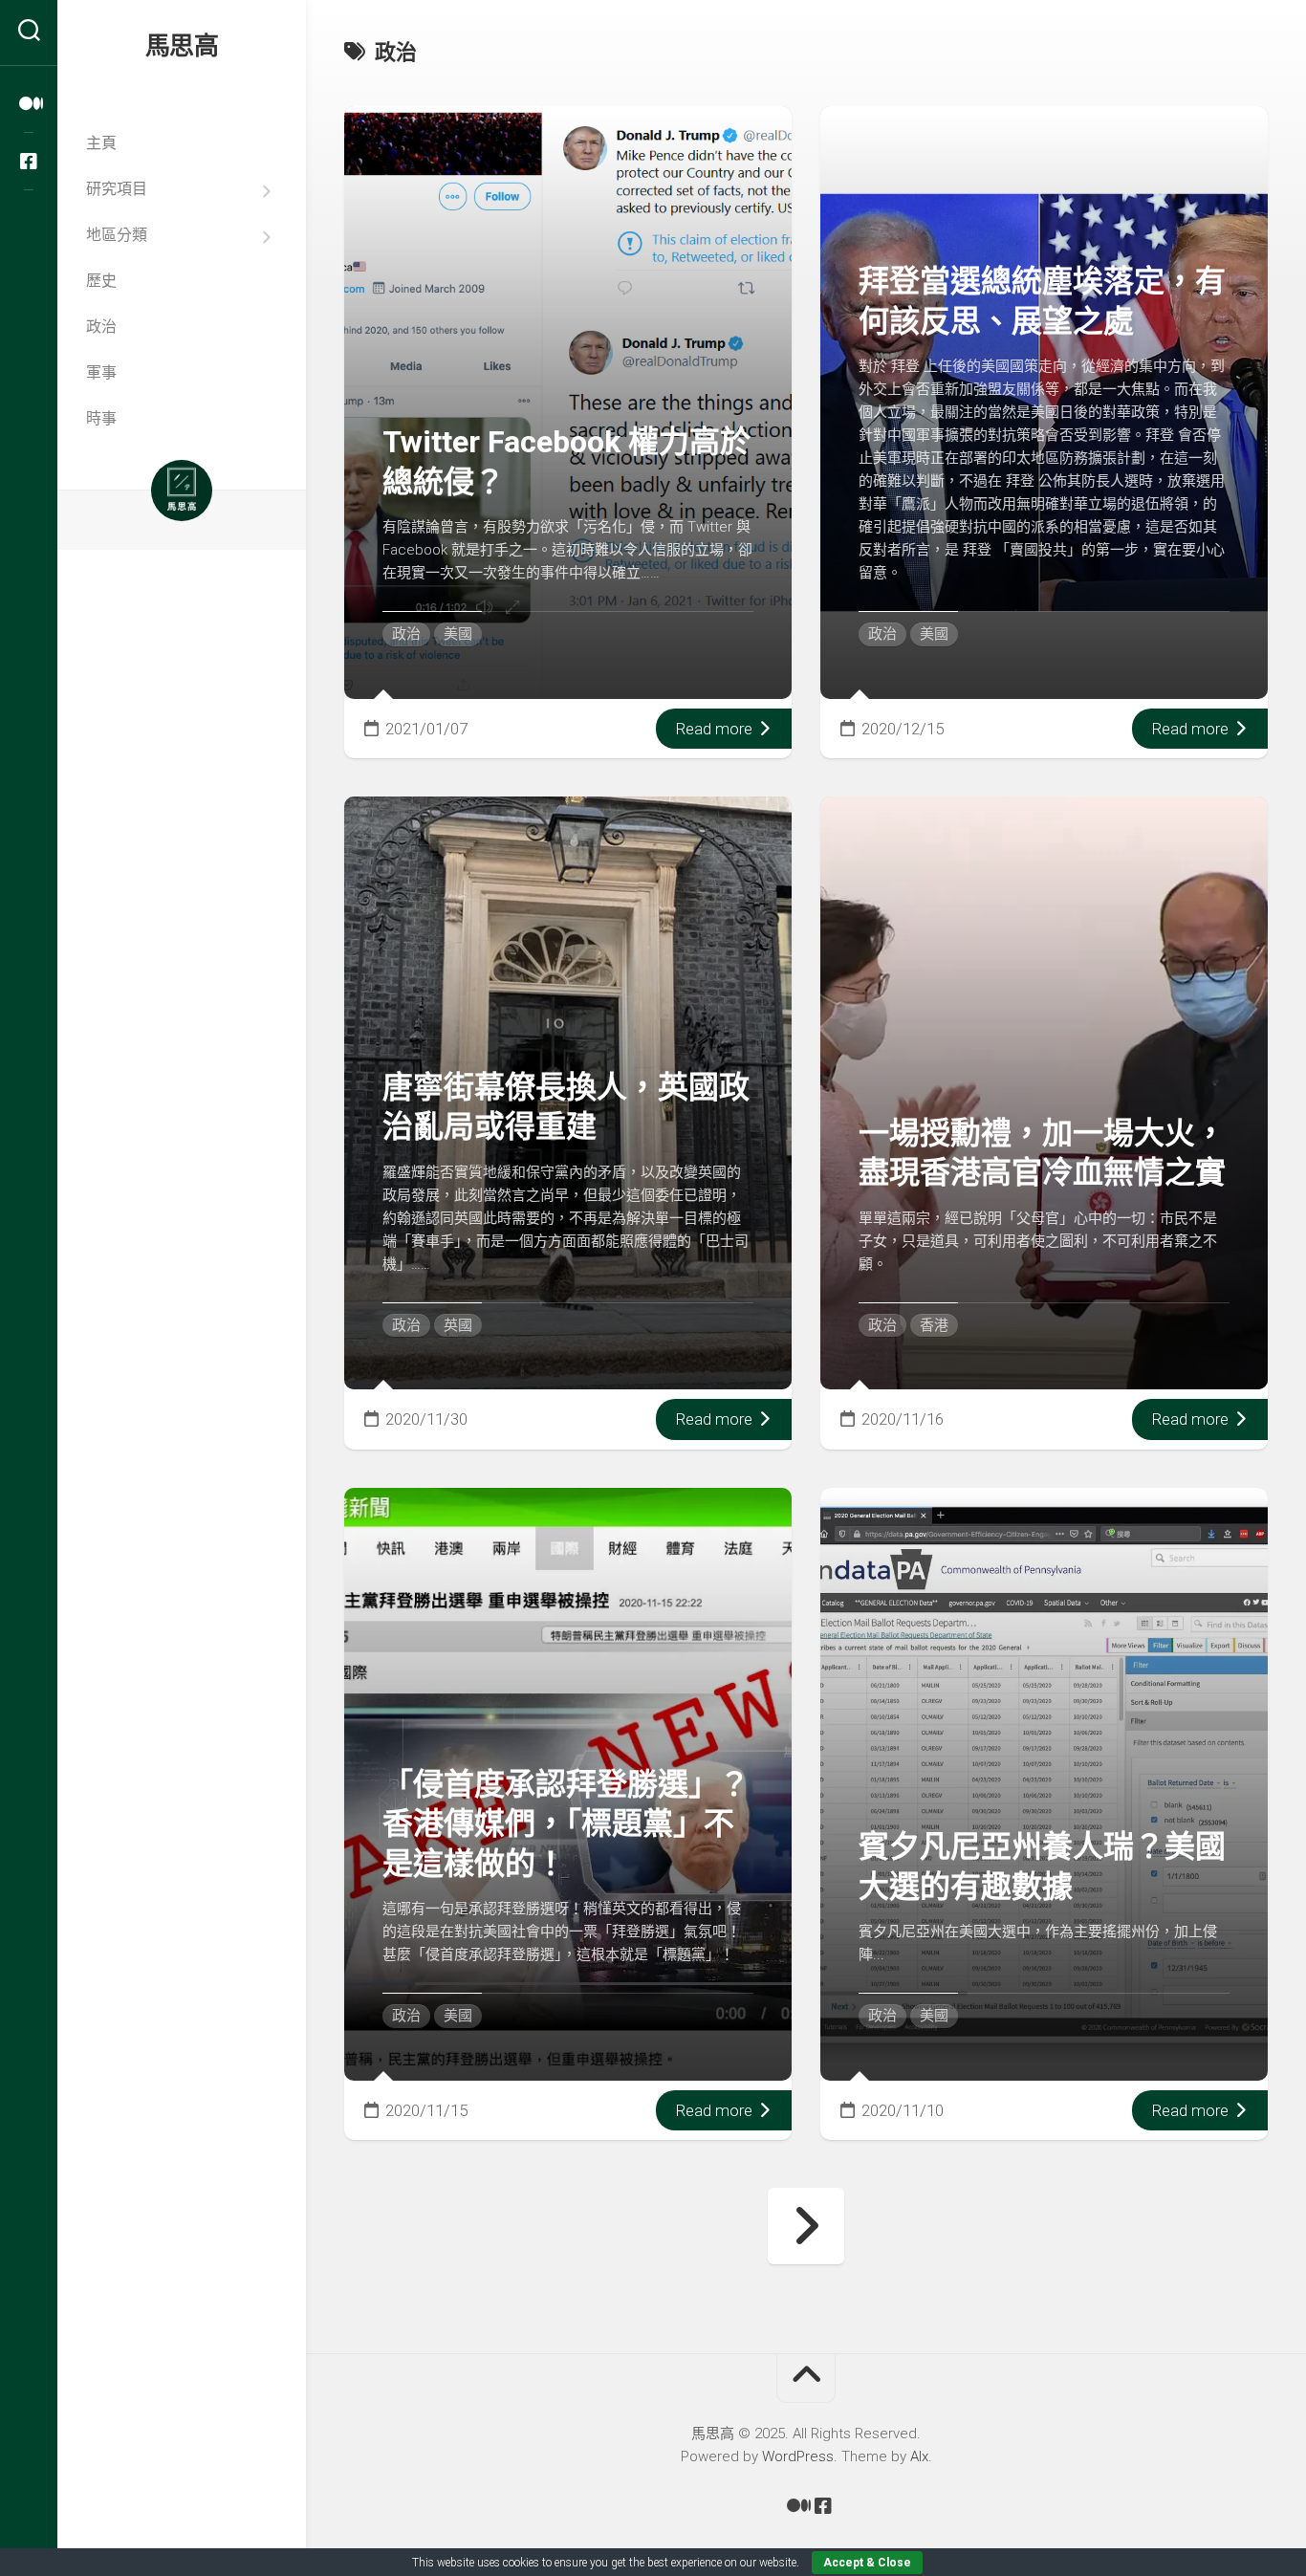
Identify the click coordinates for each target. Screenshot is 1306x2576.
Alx (919, 2456)
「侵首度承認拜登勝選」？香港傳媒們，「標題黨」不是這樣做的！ (566, 1824)
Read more (716, 729)
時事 (101, 418)
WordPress (798, 2456)
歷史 (101, 281)
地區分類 (117, 235)
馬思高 (182, 46)
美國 (458, 634)
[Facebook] (29, 162)
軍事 (101, 372)
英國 (458, 1325)
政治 (101, 327)
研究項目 (117, 189)
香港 (934, 1325)
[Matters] (29, 104)
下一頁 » (806, 2226)
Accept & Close (867, 2563)
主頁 (101, 143)
